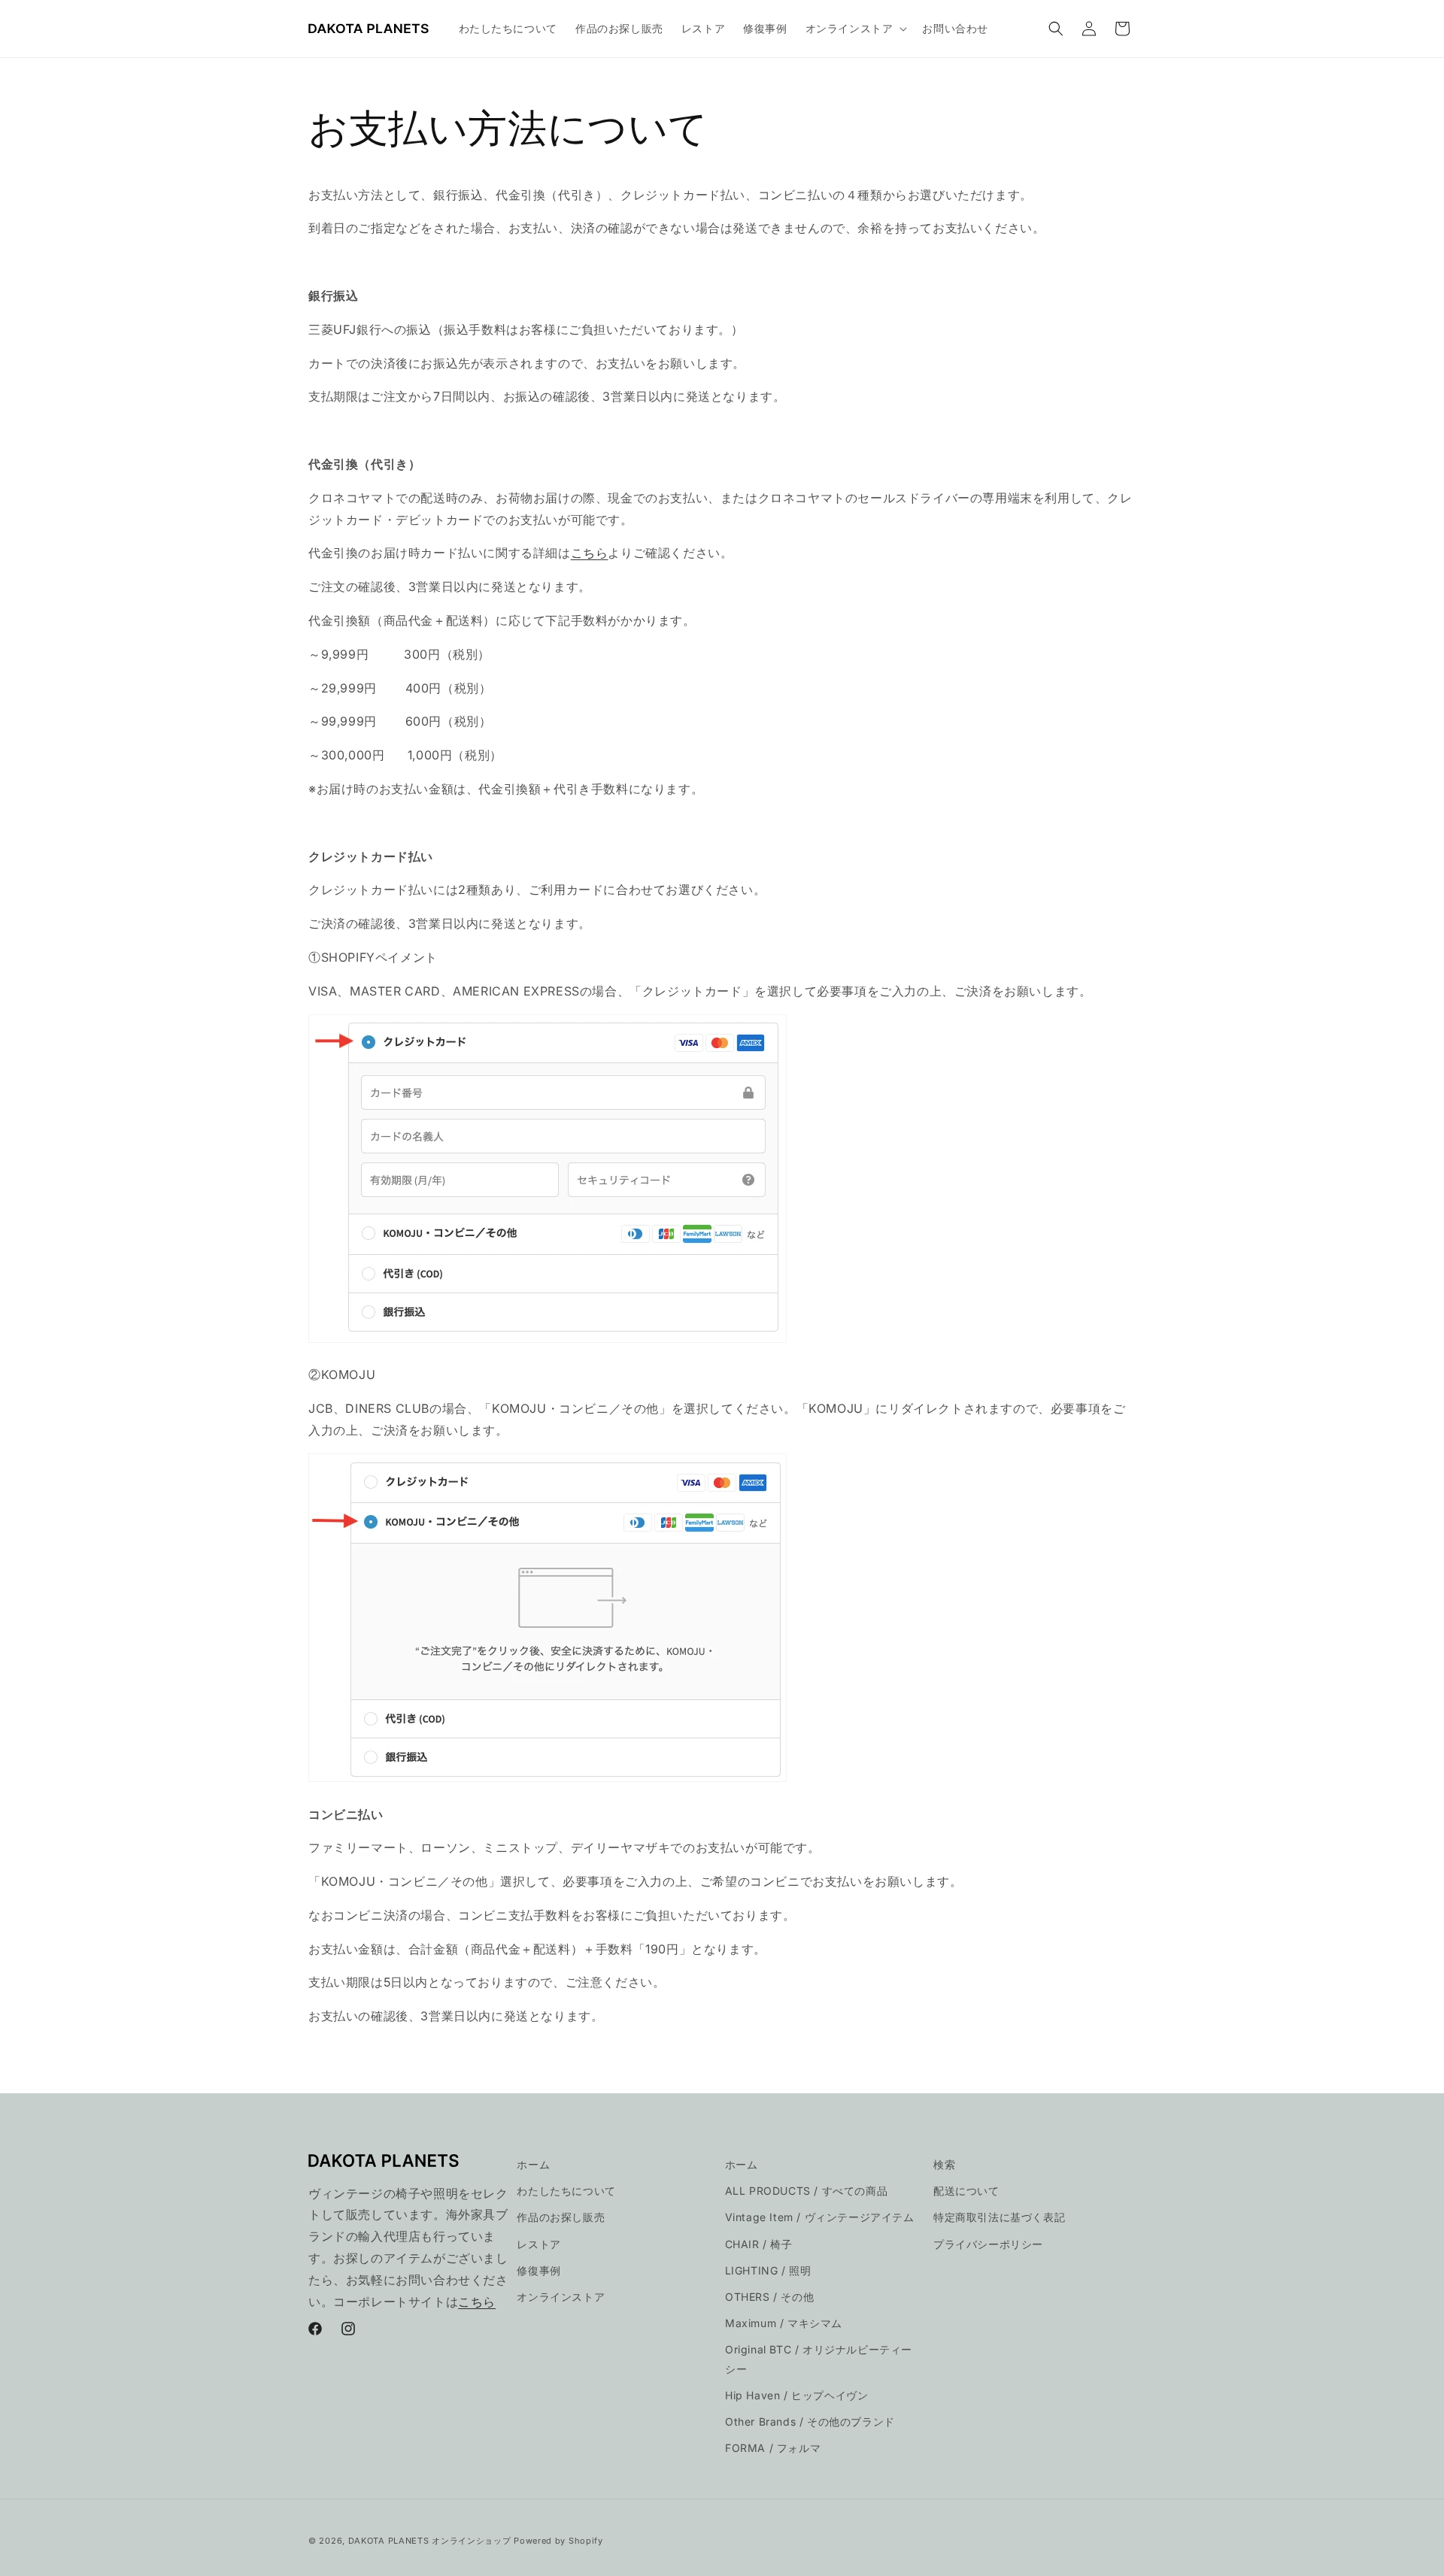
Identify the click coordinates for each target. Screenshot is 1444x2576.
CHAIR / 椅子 (759, 2244)
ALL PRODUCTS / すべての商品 (807, 2191)
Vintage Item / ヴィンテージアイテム (820, 2217)
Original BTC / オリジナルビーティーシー (819, 2359)
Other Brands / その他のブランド (810, 2421)
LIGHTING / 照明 (768, 2270)
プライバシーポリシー (988, 2244)
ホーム (533, 2164)
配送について (966, 2191)
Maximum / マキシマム (784, 2323)
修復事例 (538, 2270)
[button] (855, 29)
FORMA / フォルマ (773, 2448)
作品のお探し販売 (561, 2217)
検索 (944, 2164)
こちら (590, 553)
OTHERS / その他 (769, 2297)
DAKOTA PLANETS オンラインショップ (430, 2541)
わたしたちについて (566, 2191)
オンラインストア (561, 2297)
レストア (538, 2244)
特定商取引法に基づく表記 (999, 2217)
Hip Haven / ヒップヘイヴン (796, 2395)
